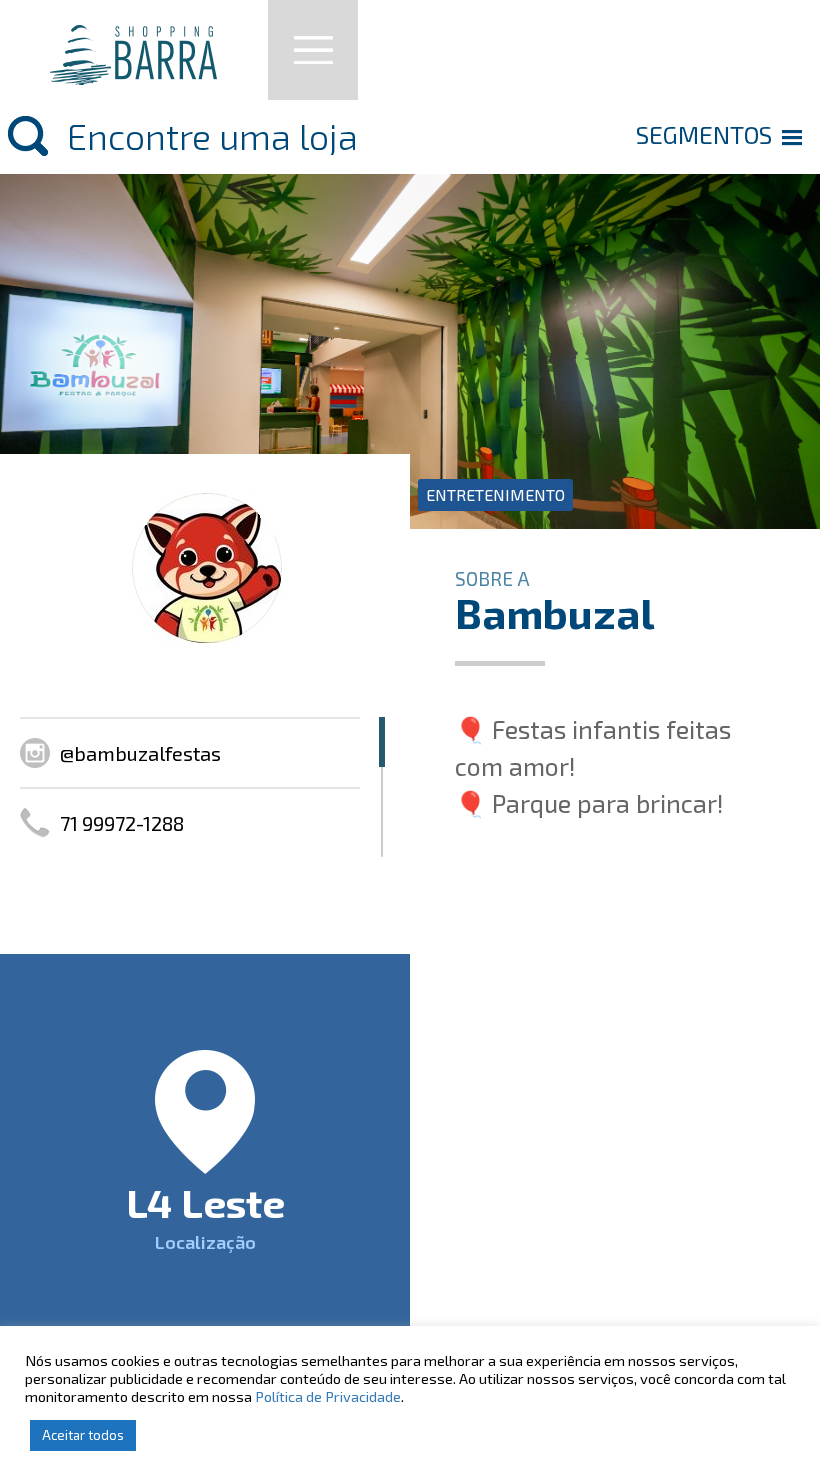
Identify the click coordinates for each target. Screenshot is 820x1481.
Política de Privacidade (328, 1396)
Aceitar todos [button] (83, 1435)
